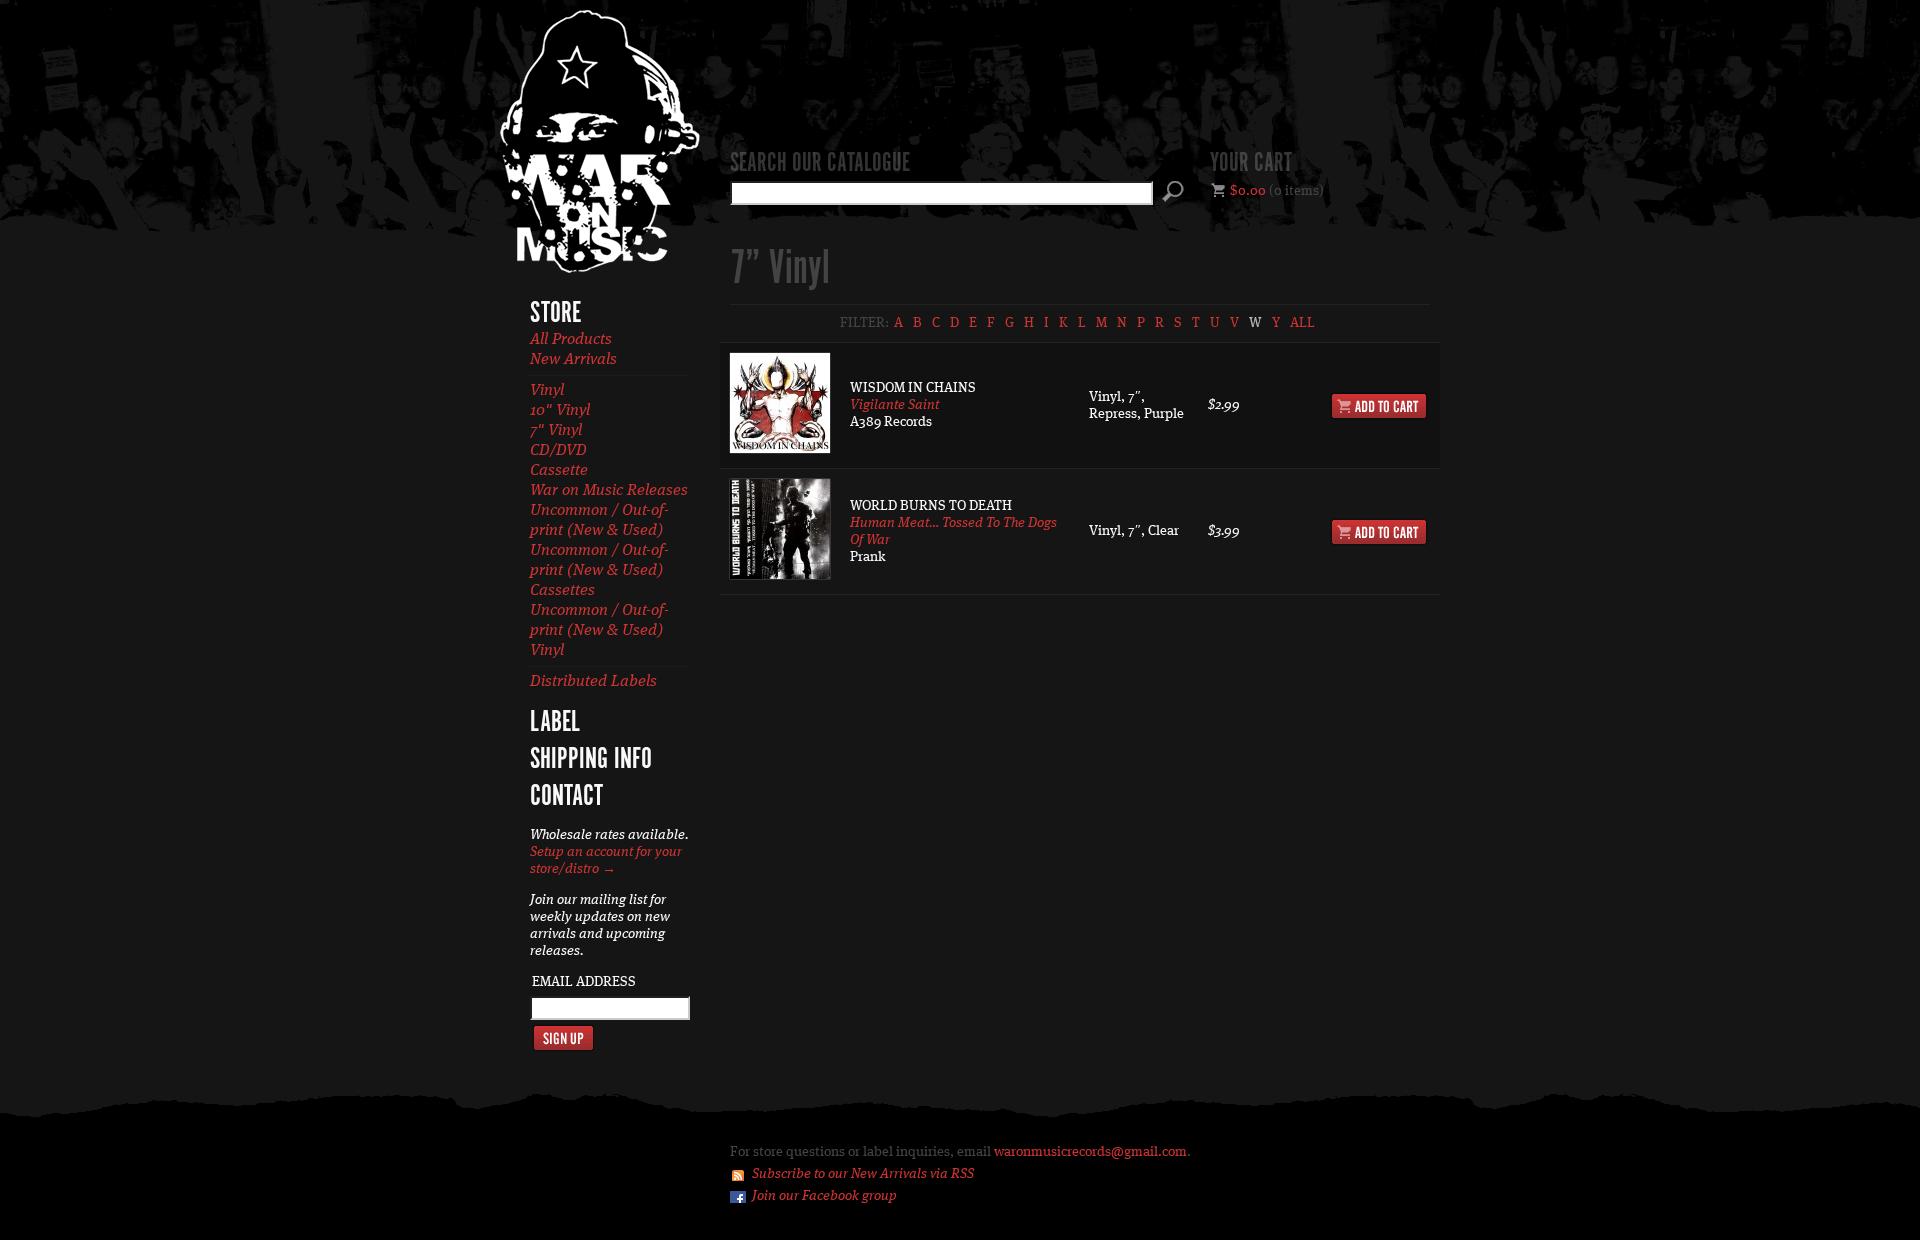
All (1302, 323)
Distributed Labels (593, 682)
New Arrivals (573, 360)
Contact (566, 797)
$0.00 (1248, 191)
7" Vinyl (556, 431)
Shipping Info (591, 760)
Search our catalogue (820, 164)
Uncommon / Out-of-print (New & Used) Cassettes (599, 571)
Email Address (584, 982)
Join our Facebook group (824, 1196)
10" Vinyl (560, 411)
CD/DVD (558, 451)
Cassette (559, 471)
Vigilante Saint (894, 405)
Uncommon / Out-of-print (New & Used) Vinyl (599, 631)
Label (555, 723)
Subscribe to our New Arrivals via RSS (863, 1174)
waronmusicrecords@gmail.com (1090, 1152)
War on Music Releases (609, 491)
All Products (571, 340)
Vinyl (547, 391)
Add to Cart (1379, 406)
